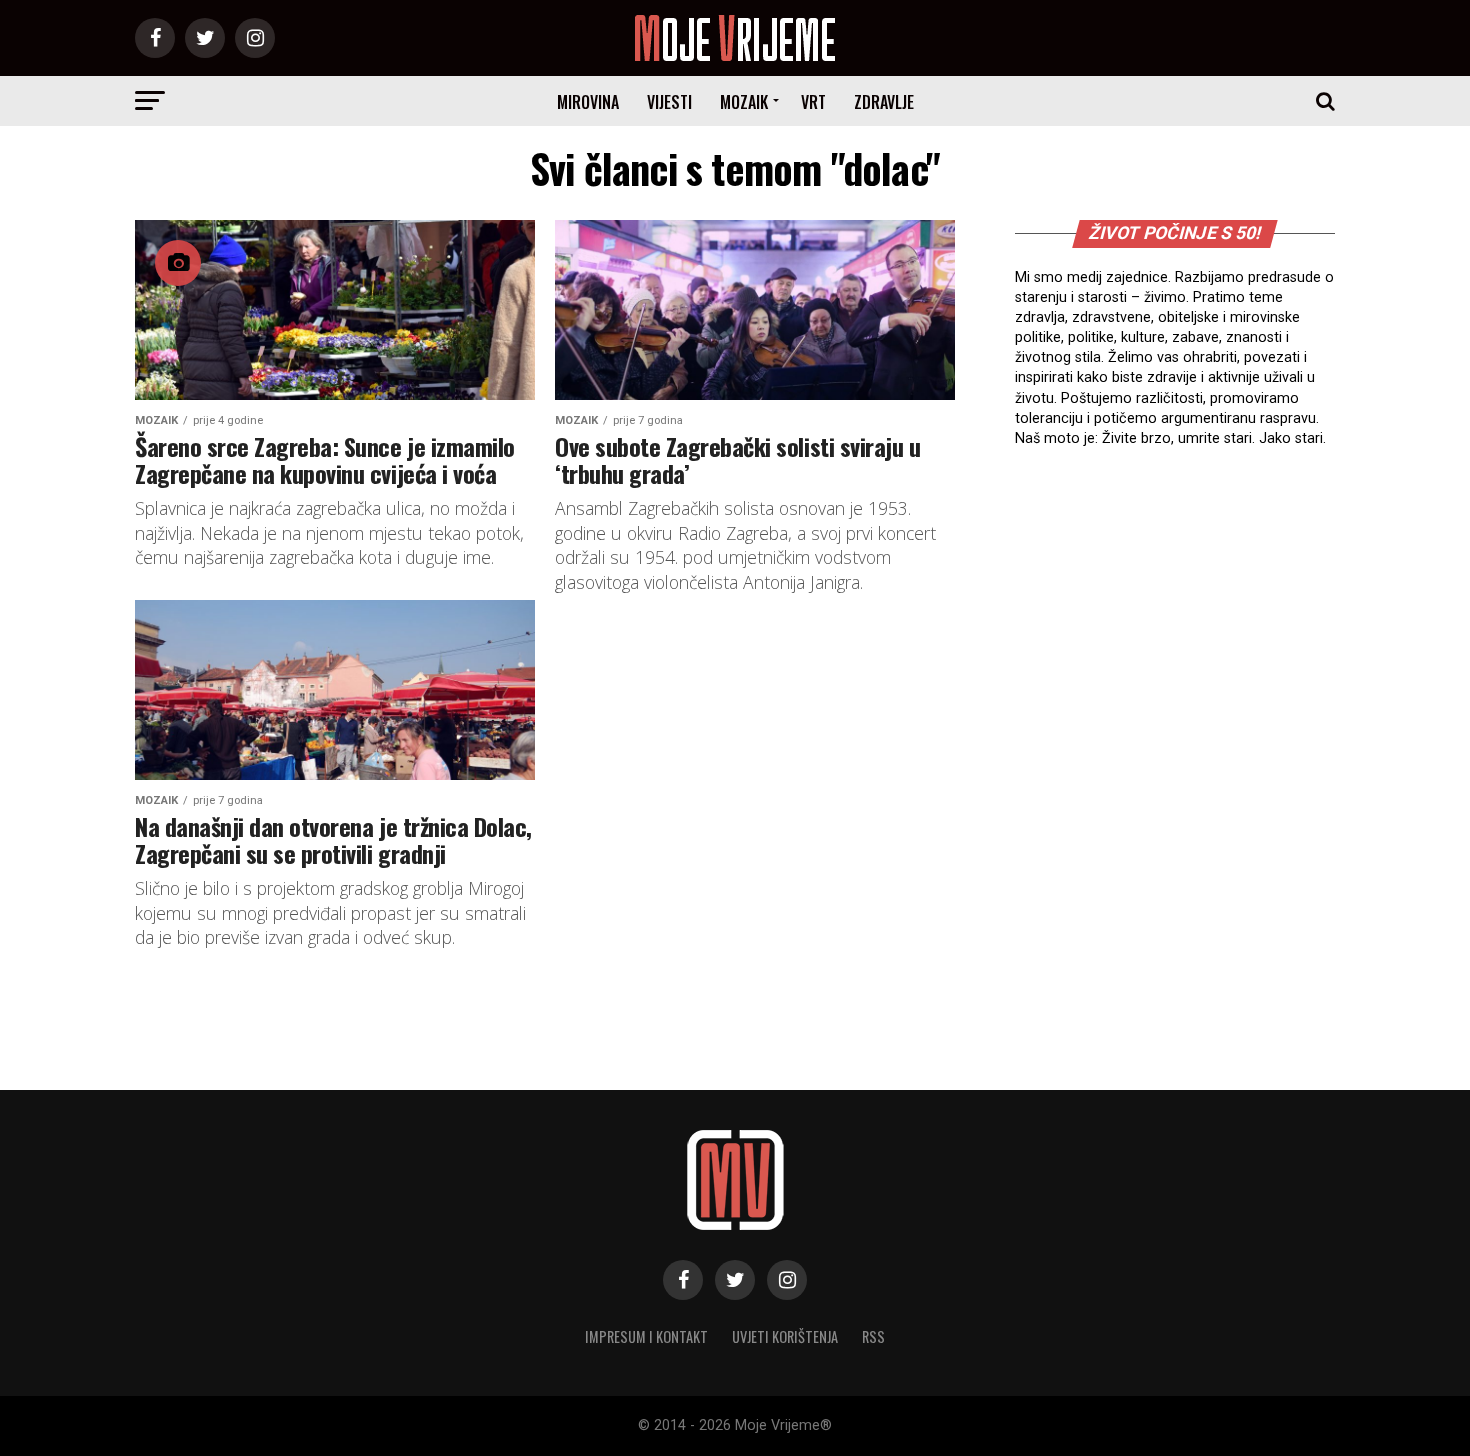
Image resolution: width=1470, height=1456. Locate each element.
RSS (873, 1336)
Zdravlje (884, 102)
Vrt (813, 102)
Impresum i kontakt (646, 1336)
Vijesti (669, 102)
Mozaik (744, 102)
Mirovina (588, 102)
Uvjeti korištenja (785, 1336)
